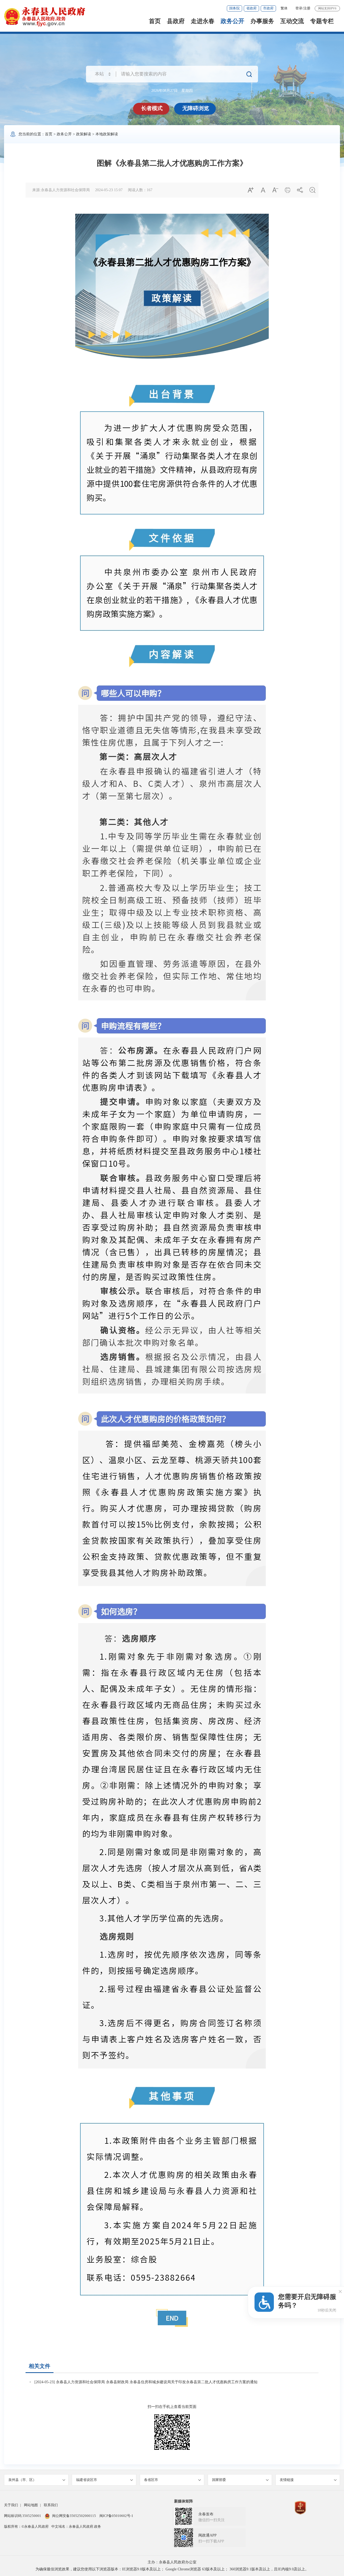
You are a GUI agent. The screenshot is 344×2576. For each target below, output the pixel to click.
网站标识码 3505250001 (23, 2516)
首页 (155, 21)
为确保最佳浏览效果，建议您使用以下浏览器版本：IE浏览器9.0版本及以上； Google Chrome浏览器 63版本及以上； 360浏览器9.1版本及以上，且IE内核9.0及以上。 (172, 2569)
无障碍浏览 (196, 108)
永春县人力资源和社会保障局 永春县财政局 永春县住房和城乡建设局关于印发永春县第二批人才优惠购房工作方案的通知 (157, 2382)
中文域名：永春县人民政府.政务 (76, 2526)
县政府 (176, 21)
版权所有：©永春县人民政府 (26, 2526)
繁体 (284, 8)
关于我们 (11, 2505)
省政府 (251, 8)
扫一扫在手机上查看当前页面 (172, 2407)
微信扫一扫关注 (212, 2520)
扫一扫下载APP (211, 2541)
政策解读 (84, 134)
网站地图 (31, 2505)
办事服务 (262, 21)
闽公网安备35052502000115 (74, 2516)
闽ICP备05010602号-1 (116, 2516)
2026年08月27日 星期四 (172, 91)
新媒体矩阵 (184, 2501)
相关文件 (40, 2366)
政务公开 (232, 21)
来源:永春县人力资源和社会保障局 (61, 190)
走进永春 (203, 21)
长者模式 (152, 108)
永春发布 (206, 2514)
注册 (307, 8)
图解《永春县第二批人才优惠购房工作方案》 (172, 163)
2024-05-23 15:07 (109, 190)
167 (150, 190)
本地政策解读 (107, 134)
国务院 (234, 8)
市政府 (268, 8)
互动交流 (292, 21)
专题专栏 (322, 21)
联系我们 (51, 2505)
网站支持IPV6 (327, 8)
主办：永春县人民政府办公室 (172, 2562)
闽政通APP (207, 2535)
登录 (299, 8)
